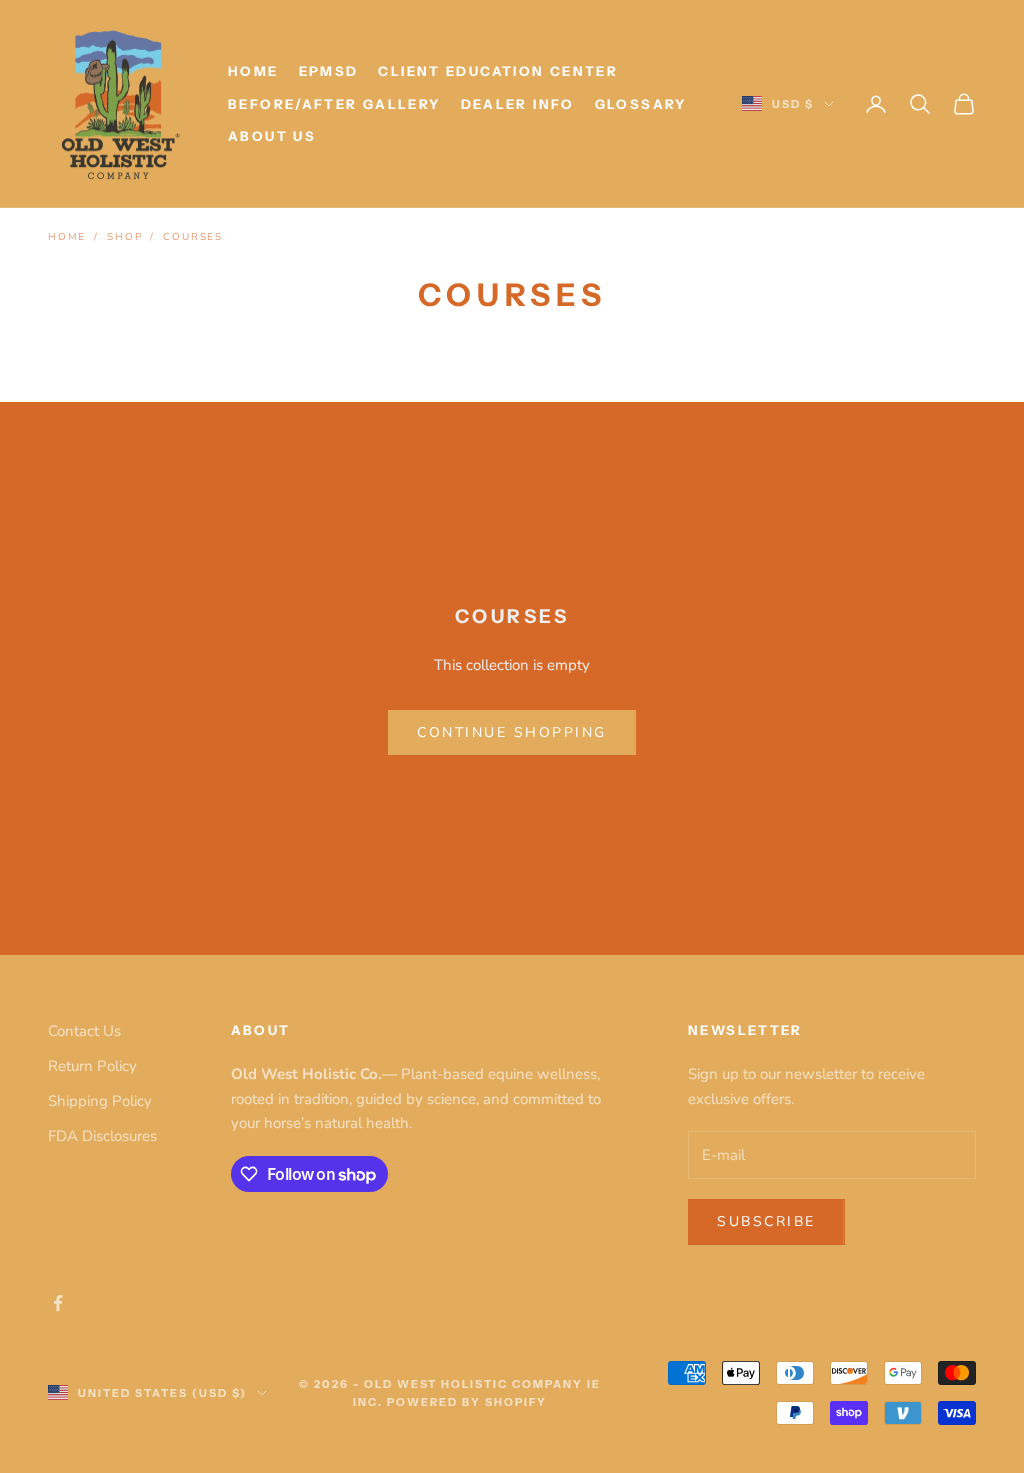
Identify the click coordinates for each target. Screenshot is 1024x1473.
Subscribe (766, 1221)
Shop (124, 237)
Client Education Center (498, 71)
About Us (272, 136)
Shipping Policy (100, 1101)
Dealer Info (518, 104)
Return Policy (92, 1066)
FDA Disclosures (102, 1136)
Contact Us (84, 1031)
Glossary (641, 104)
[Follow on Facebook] (58, 1303)
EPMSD (329, 71)
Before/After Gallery (334, 104)
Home (253, 71)
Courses (193, 237)
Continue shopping (512, 732)
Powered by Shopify (467, 1402)
